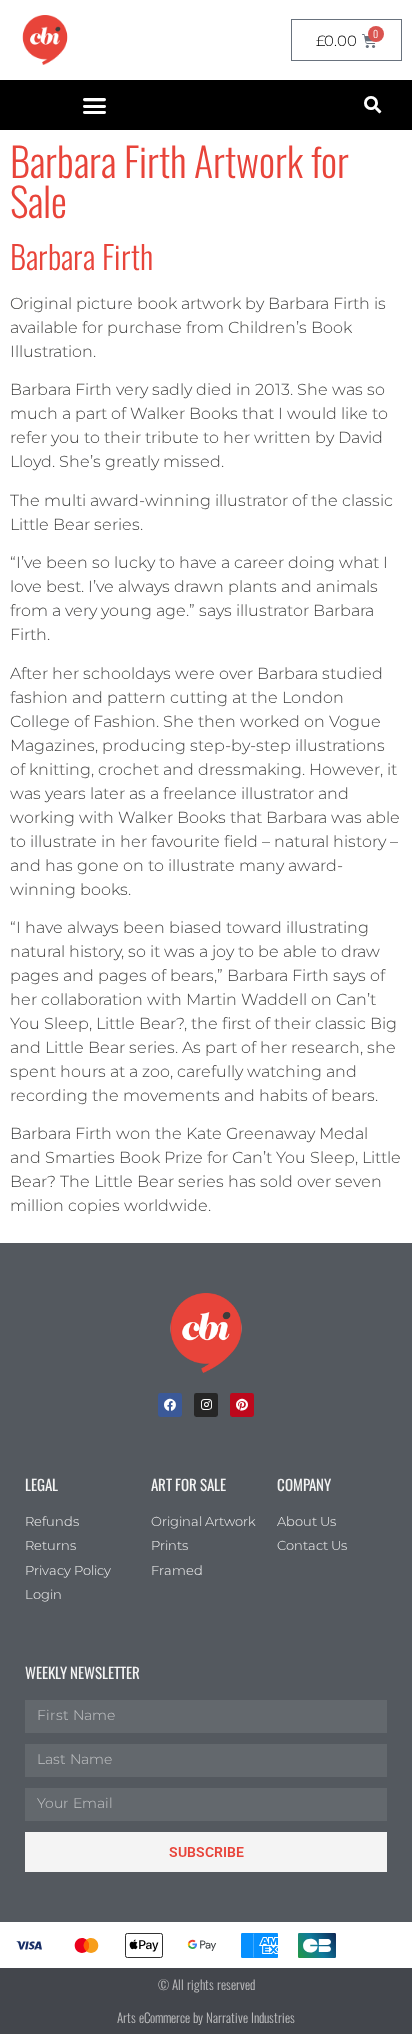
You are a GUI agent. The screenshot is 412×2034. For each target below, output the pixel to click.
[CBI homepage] (45, 40)
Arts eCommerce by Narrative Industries (206, 2017)
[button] (95, 105)
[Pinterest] (242, 1405)
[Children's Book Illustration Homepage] (206, 1333)
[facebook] (170, 1405)
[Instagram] (206, 1405)
